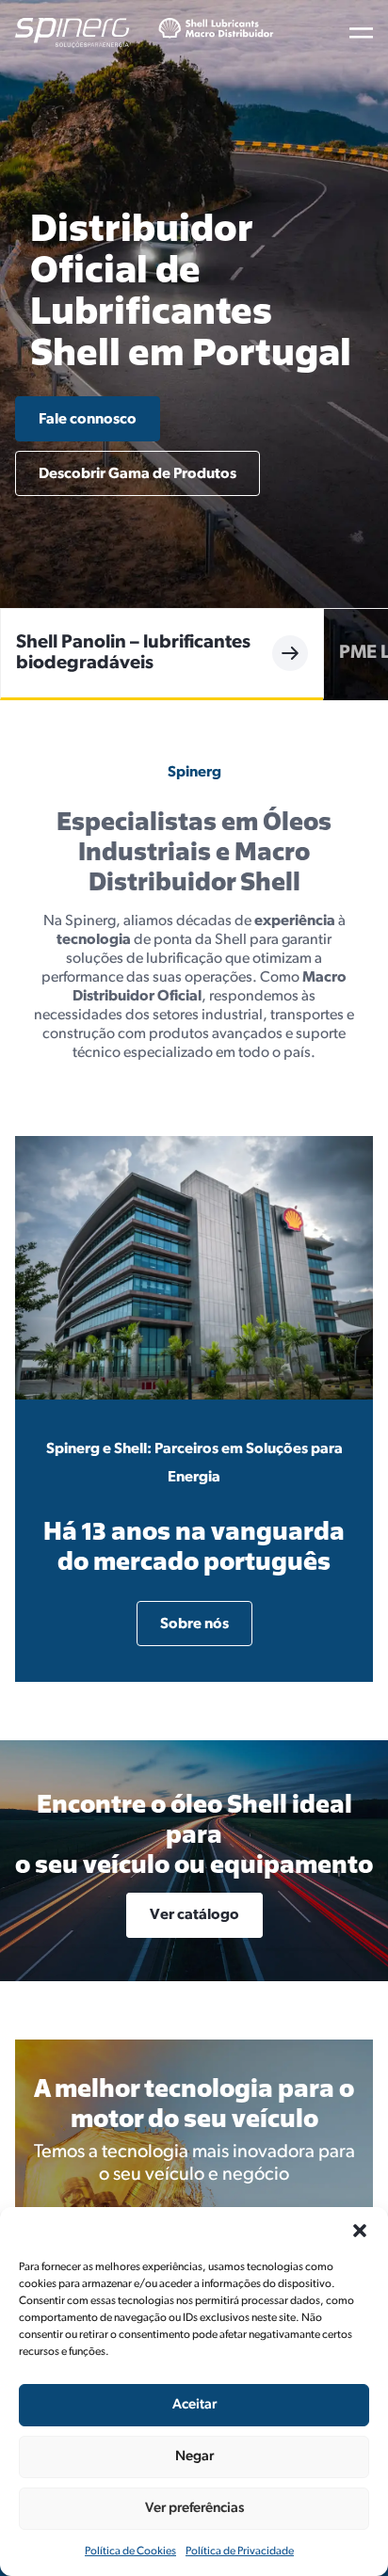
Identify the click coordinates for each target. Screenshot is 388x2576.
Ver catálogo (194, 1915)
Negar (194, 2457)
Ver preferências (194, 2509)
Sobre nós (194, 1624)
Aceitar (194, 2405)
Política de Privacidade (240, 2552)
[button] (360, 2231)
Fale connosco (88, 420)
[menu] (361, 33)
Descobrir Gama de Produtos (137, 474)
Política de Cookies (130, 2552)
